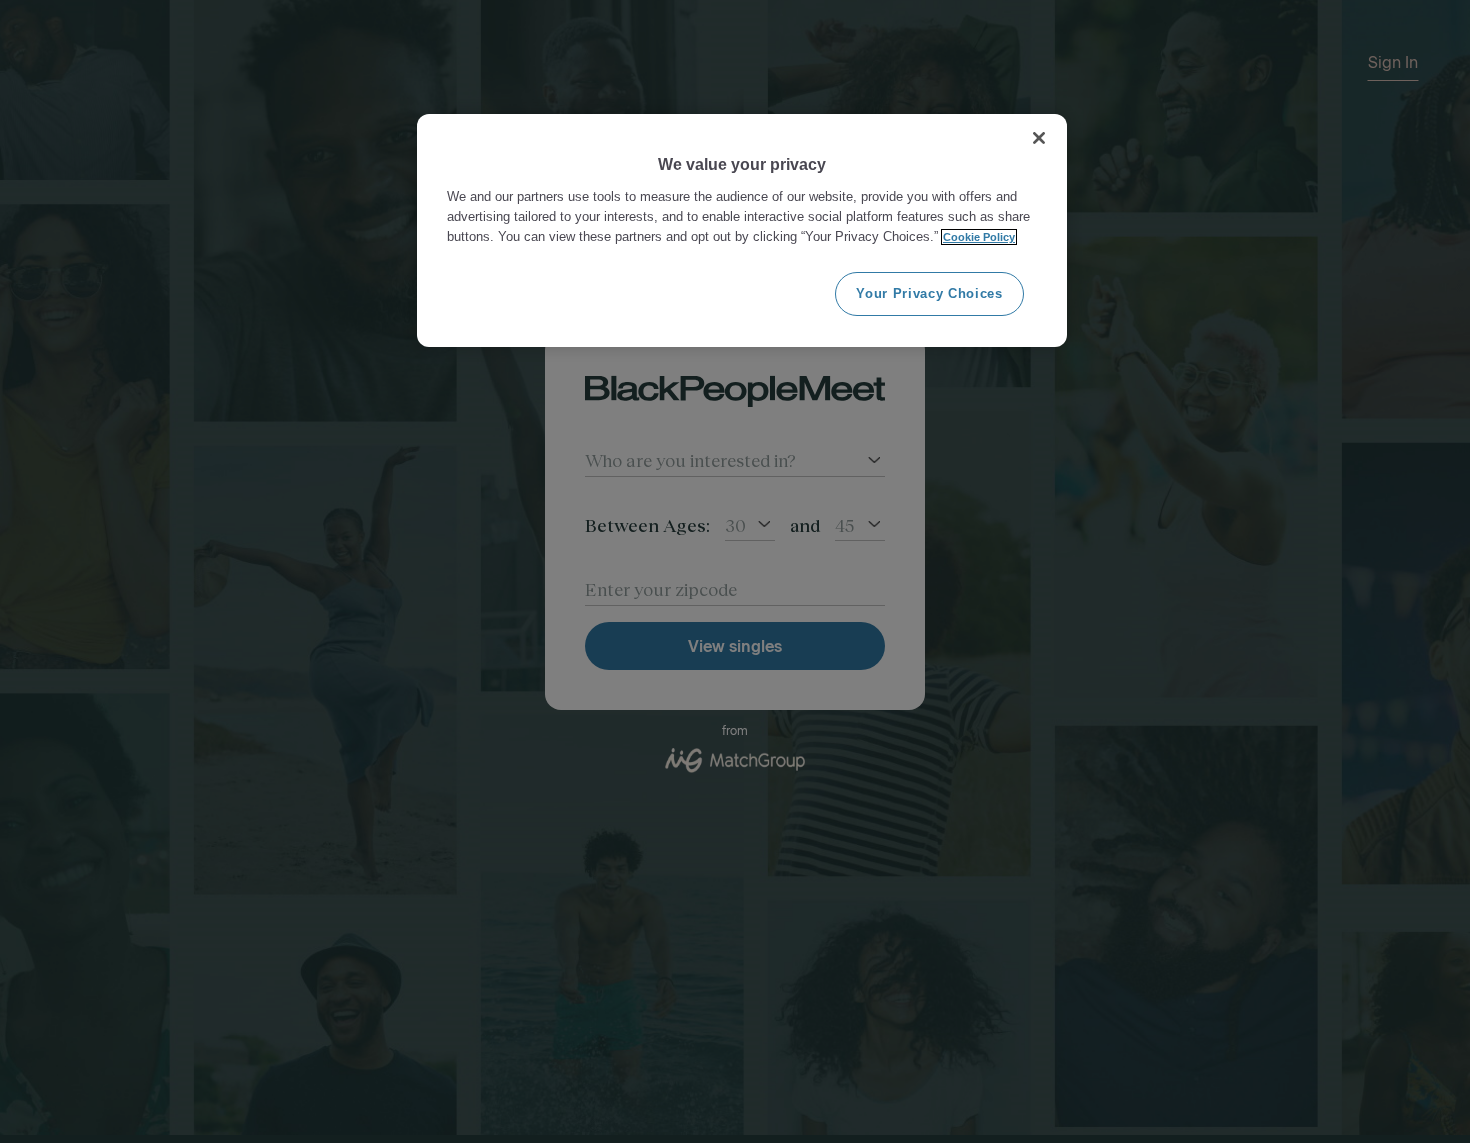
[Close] (1039, 138)
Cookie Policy (979, 237)
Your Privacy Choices (929, 293)
